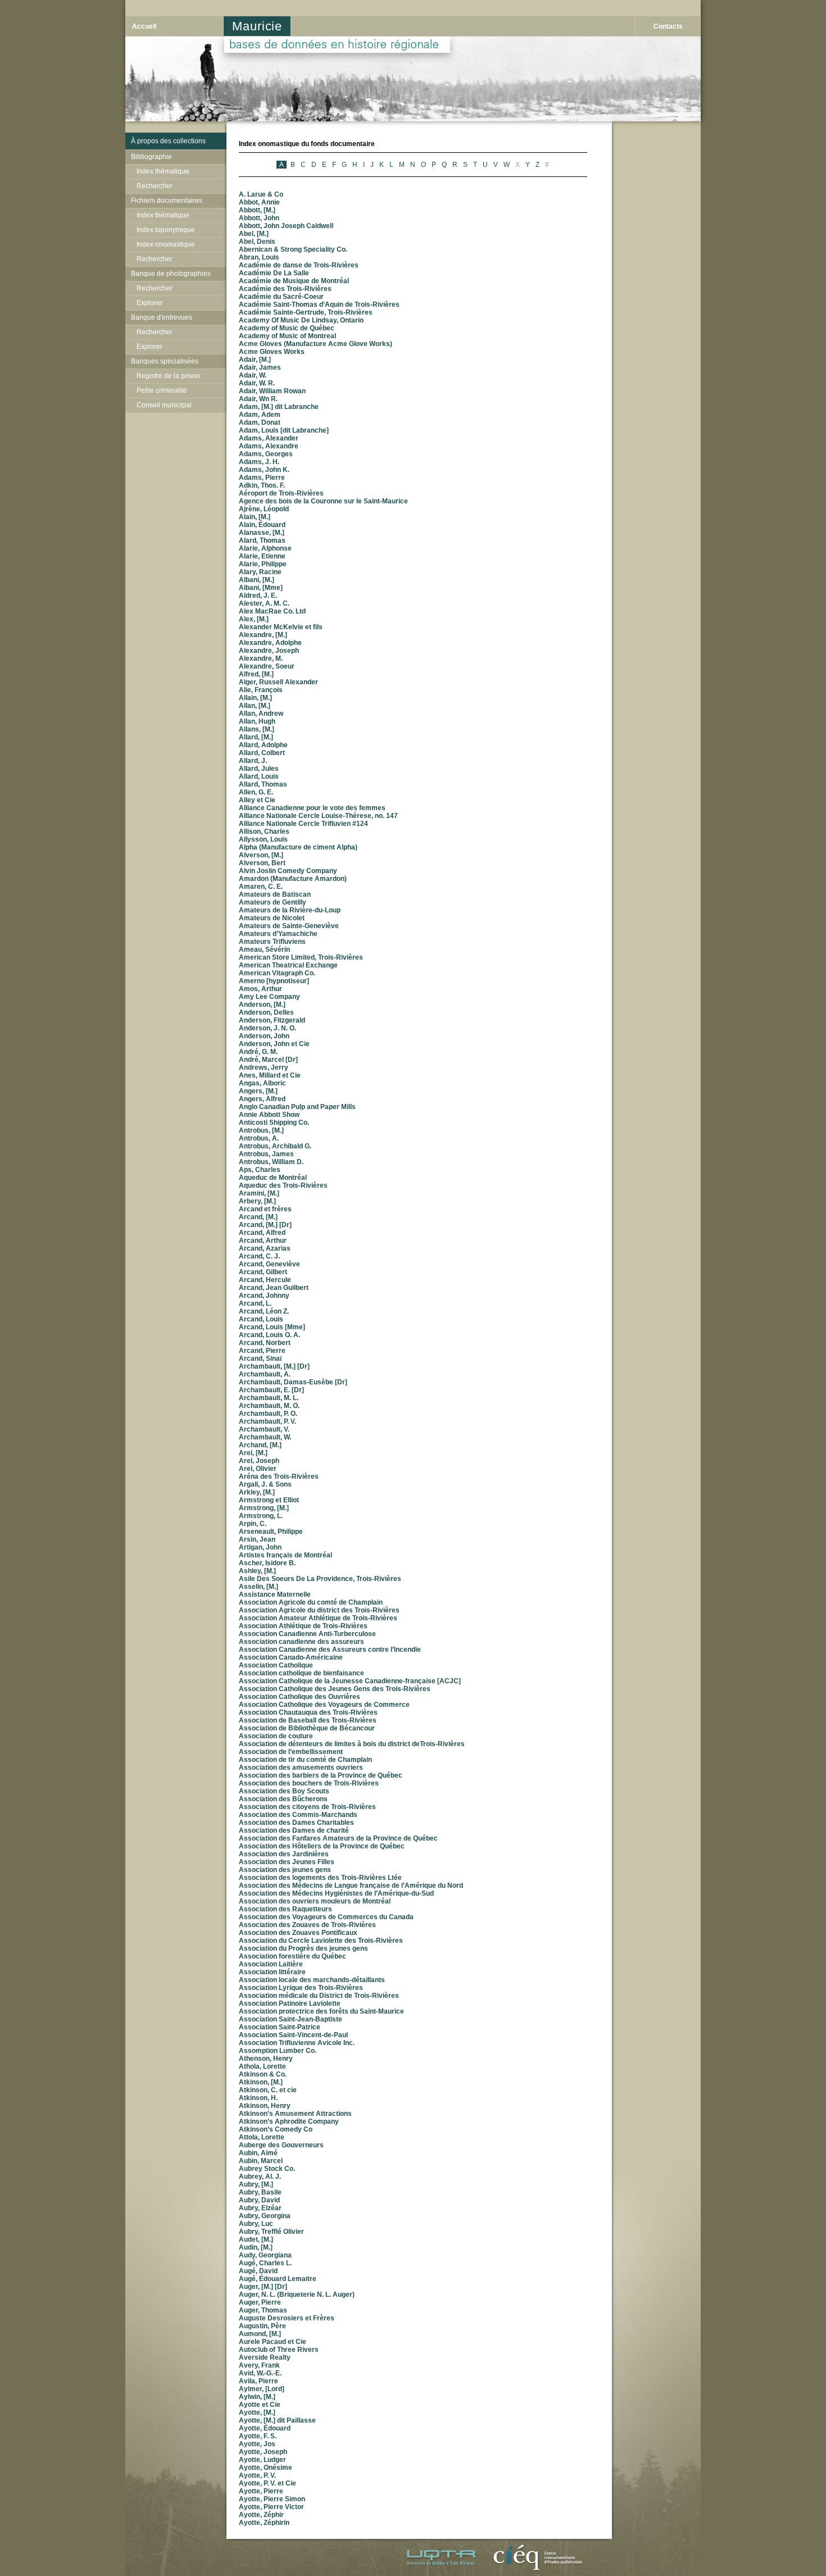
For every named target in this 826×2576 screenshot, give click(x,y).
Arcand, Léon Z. (264, 1311)
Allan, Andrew (261, 714)
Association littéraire (272, 1972)
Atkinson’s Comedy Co (276, 2129)
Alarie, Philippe (263, 564)
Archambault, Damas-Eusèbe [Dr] (293, 1382)
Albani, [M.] (257, 580)
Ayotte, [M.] (257, 2413)
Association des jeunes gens (285, 1870)
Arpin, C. (253, 1524)
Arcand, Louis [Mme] (272, 1327)
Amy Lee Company (269, 997)
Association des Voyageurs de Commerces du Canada (326, 1917)
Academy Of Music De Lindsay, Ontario (301, 320)
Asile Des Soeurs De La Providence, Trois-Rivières (320, 1579)
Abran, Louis (259, 257)
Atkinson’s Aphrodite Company (289, 2121)
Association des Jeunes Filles (287, 1862)
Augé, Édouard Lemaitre (278, 2279)
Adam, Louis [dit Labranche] (284, 430)
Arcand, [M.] (258, 1217)
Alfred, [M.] (256, 674)
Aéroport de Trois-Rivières (281, 493)
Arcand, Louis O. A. (269, 1335)
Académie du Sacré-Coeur (281, 297)
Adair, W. (253, 375)
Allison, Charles (264, 832)
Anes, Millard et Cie (270, 1075)
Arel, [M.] (253, 1453)
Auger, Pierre (260, 2302)
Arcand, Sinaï (260, 1359)
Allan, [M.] (255, 706)
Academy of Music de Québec (287, 328)
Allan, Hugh (257, 721)
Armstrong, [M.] (264, 1508)
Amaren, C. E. (261, 887)
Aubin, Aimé (258, 2153)
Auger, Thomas (263, 2310)
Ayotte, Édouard (265, 2428)
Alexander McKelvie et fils (281, 627)
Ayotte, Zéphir (261, 2515)
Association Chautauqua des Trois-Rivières (308, 1712)
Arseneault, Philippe (271, 1532)
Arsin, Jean (257, 1539)
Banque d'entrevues (162, 317)
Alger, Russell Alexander (278, 682)
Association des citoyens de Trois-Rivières (307, 1807)
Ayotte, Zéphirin (264, 2523)
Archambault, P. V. (267, 1421)
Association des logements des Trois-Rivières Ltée (320, 1878)
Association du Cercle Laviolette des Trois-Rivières (321, 1941)
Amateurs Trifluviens (272, 942)
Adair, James (260, 367)
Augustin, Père (262, 2326)
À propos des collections (168, 141)
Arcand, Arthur (263, 1241)
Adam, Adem (260, 415)
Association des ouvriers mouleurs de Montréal (315, 1901)
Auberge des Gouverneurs (281, 2145)
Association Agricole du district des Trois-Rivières (319, 1610)
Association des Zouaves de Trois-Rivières (307, 1925)
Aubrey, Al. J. (260, 2177)
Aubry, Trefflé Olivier (271, 2232)
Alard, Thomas (262, 540)
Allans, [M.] (257, 729)
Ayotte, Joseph (263, 2452)
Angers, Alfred (262, 1099)
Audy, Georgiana (265, 2255)
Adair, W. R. (257, 383)
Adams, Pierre (262, 478)
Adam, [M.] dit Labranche (279, 407)
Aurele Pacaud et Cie (273, 2342)
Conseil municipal (164, 405)
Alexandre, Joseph (269, 651)
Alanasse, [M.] (262, 533)
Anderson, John (264, 1036)
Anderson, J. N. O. (267, 1028)
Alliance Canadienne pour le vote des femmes (312, 808)
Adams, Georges (266, 454)
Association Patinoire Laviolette (290, 2003)
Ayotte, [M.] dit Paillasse (277, 2420)
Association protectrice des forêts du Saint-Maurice (321, 2011)
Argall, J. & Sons (265, 1484)
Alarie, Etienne (262, 556)
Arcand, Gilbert (263, 1272)
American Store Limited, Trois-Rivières (301, 957)
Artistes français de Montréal (285, 1555)
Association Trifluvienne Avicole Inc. (297, 2043)
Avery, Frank (259, 2365)
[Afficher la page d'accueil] (413, 119)
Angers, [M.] (258, 1091)
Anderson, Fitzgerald (272, 1020)
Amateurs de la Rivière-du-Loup (290, 910)
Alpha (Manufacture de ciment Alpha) (298, 847)
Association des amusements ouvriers (301, 1768)
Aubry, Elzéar (260, 2208)
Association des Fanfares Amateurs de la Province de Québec (338, 1838)
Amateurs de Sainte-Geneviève (289, 926)
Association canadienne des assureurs (301, 1642)
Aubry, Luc (256, 2224)
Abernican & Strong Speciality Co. (293, 249)
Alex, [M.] (254, 619)
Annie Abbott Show (269, 1115)
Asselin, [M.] (258, 1587)
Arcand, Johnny (264, 1296)
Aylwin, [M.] (257, 2397)
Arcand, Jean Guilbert (274, 1288)
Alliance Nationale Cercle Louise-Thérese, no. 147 (318, 816)
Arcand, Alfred (262, 1233)
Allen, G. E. (256, 792)
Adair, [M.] (255, 360)
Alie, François (261, 690)
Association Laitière (271, 1964)
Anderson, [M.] (262, 1005)
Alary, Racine (260, 572)
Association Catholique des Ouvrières (299, 1697)
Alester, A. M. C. (264, 603)
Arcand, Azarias (265, 1248)
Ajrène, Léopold (264, 509)
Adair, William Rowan (272, 391)
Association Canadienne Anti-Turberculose (307, 1634)
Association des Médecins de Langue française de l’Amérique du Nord (351, 1886)
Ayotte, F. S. (258, 2436)
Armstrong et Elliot (269, 1500)
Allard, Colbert (262, 753)
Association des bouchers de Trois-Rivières (309, 1783)
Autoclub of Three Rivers (279, 2350)
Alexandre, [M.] (263, 635)
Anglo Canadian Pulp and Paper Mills (297, 1107)
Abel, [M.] (254, 234)
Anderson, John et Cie (274, 1044)
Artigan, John (260, 1547)
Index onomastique (166, 244)
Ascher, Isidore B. (267, 1563)
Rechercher (155, 186)
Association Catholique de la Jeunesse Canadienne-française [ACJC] (350, 1681)
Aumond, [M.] (260, 2334)
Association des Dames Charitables (296, 1823)
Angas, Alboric (262, 1083)
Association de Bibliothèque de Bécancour (307, 1728)
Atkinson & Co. (263, 2074)
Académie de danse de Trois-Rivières (299, 265)
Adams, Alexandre (269, 446)
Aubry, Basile (260, 2192)
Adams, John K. (264, 470)
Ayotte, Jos (257, 2444)
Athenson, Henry (266, 2059)
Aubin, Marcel (261, 2161)
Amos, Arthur (260, 989)
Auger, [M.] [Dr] (263, 2287)
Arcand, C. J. (259, 1256)
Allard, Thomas (263, 784)
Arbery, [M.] (257, 1201)
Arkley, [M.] (257, 1492)
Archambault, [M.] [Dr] (274, 1366)
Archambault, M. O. (269, 1406)
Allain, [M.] (255, 698)
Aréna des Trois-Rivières (279, 1476)
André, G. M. (258, 1052)
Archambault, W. (265, 1437)
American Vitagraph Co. (277, 973)
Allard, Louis (259, 776)
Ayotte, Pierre (261, 2491)
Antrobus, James (266, 1154)
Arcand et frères (265, 1209)
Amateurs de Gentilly (273, 902)
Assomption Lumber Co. (278, 2051)
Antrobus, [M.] (261, 1130)
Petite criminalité (162, 390)
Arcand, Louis (261, 1319)
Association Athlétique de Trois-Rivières (303, 1626)
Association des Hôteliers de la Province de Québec (322, 1846)
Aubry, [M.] (256, 2184)
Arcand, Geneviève (269, 1264)
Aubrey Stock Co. (267, 2169)
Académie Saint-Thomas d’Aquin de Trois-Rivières (319, 305)
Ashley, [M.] (257, 1571)
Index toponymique (166, 230)
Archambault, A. (265, 1374)
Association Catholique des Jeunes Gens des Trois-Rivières (335, 1689)
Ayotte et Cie (260, 2405)
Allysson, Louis (263, 839)
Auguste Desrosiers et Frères (287, 2318)
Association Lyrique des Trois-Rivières (301, 1988)
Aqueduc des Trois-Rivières (283, 1185)
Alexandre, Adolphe (270, 643)
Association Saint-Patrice (280, 2027)
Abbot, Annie (259, 202)
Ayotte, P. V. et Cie (267, 2483)
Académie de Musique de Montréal (294, 281)
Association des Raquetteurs (285, 1909)
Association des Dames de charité (294, 1830)
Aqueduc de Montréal (273, 1178)
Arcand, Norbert (265, 1343)
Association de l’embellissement (291, 1752)
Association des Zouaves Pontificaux (298, 1933)
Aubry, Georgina (265, 2216)
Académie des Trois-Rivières (285, 289)
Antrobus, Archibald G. (275, 1146)
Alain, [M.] (255, 517)
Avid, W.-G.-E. (260, 2373)
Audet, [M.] (256, 2239)
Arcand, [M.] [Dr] (265, 1225)
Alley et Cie (257, 800)
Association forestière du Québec (292, 1956)
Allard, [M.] (256, 737)
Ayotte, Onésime (265, 2468)
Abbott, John (259, 218)
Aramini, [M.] (259, 1193)
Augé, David (258, 2271)
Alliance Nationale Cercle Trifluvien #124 (303, 824)
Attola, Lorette (262, 2137)
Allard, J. (253, 761)
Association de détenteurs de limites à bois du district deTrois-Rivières (352, 1744)
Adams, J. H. (259, 462)
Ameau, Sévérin (264, 949)
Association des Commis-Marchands (298, 1815)
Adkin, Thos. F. (262, 485)
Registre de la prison (168, 376)
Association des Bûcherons (283, 1799)
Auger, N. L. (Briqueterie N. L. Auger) (297, 2295)
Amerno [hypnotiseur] (274, 981)
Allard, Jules (259, 769)
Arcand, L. (255, 1303)
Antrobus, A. (259, 1138)
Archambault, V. (264, 1429)
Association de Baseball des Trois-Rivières (308, 1720)
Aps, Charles (260, 1170)
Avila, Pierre (258, 2381)
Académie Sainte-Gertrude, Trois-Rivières (306, 312)
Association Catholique (276, 1665)
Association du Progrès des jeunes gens (303, 1948)
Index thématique (163, 171)
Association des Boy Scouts (284, 1791)
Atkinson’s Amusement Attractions (295, 2114)
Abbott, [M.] (257, 210)
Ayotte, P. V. (257, 2475)
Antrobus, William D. (271, 1162)
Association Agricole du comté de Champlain (311, 1602)
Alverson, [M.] (261, 855)
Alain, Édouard (262, 525)
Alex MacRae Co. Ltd (272, 611)
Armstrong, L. (261, 1516)
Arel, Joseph (259, 1461)
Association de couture (276, 1736)
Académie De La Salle (274, 273)
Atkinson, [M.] (261, 2082)
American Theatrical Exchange (288, 965)
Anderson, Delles (266, 1012)
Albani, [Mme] (261, 588)
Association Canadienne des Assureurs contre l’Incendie (330, 1650)
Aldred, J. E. (258, 596)
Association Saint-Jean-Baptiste (291, 2019)
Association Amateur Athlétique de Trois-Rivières (318, 1618)
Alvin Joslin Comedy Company (288, 871)
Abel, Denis (257, 242)
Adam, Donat (260, 422)
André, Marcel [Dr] (268, 1060)
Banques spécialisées (165, 361)
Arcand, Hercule (265, 1280)
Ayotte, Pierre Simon (272, 2499)
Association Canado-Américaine (291, 1657)
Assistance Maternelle (275, 1594)
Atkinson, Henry (265, 2106)
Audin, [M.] (256, 2247)
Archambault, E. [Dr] (271, 1390)
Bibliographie (151, 157)
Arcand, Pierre (262, 1351)
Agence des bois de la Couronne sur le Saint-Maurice (323, 501)
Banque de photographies (171, 274)
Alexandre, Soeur (267, 666)
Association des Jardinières (284, 1854)
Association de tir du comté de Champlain (305, 1760)
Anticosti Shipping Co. (274, 1123)
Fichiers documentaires (167, 201)
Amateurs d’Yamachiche (278, 934)
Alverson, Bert (262, 863)
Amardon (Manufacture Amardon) (293, 879)
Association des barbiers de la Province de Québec (321, 1775)
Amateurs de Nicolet (272, 918)
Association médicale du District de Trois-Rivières (319, 1996)
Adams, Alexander (269, 438)
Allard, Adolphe (263, 745)
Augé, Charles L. (265, 2263)
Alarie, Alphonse (265, 548)
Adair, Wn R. (258, 399)
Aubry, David (259, 2200)
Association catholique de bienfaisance (301, 1673)
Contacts (668, 26)
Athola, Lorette (262, 2066)
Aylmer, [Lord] (262, 2389)
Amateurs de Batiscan (275, 894)
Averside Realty (265, 2357)
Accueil (144, 26)
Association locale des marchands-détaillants (312, 1980)
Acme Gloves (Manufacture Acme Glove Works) (316, 344)
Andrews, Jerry (264, 1067)
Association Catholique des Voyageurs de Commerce (324, 1705)
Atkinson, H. (258, 2098)
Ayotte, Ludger (262, 2460)
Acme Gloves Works (272, 352)
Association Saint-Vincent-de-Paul (293, 2035)
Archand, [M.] (260, 1445)
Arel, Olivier (258, 1469)
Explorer (149, 303)
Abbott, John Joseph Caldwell (286, 226)
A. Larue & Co (261, 194)
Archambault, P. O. (268, 1414)
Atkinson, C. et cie (268, 2090)
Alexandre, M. (261, 658)
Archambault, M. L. (269, 1398)
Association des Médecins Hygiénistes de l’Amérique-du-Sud (336, 1893)
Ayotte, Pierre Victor (271, 2507)
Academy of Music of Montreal (287, 336)
